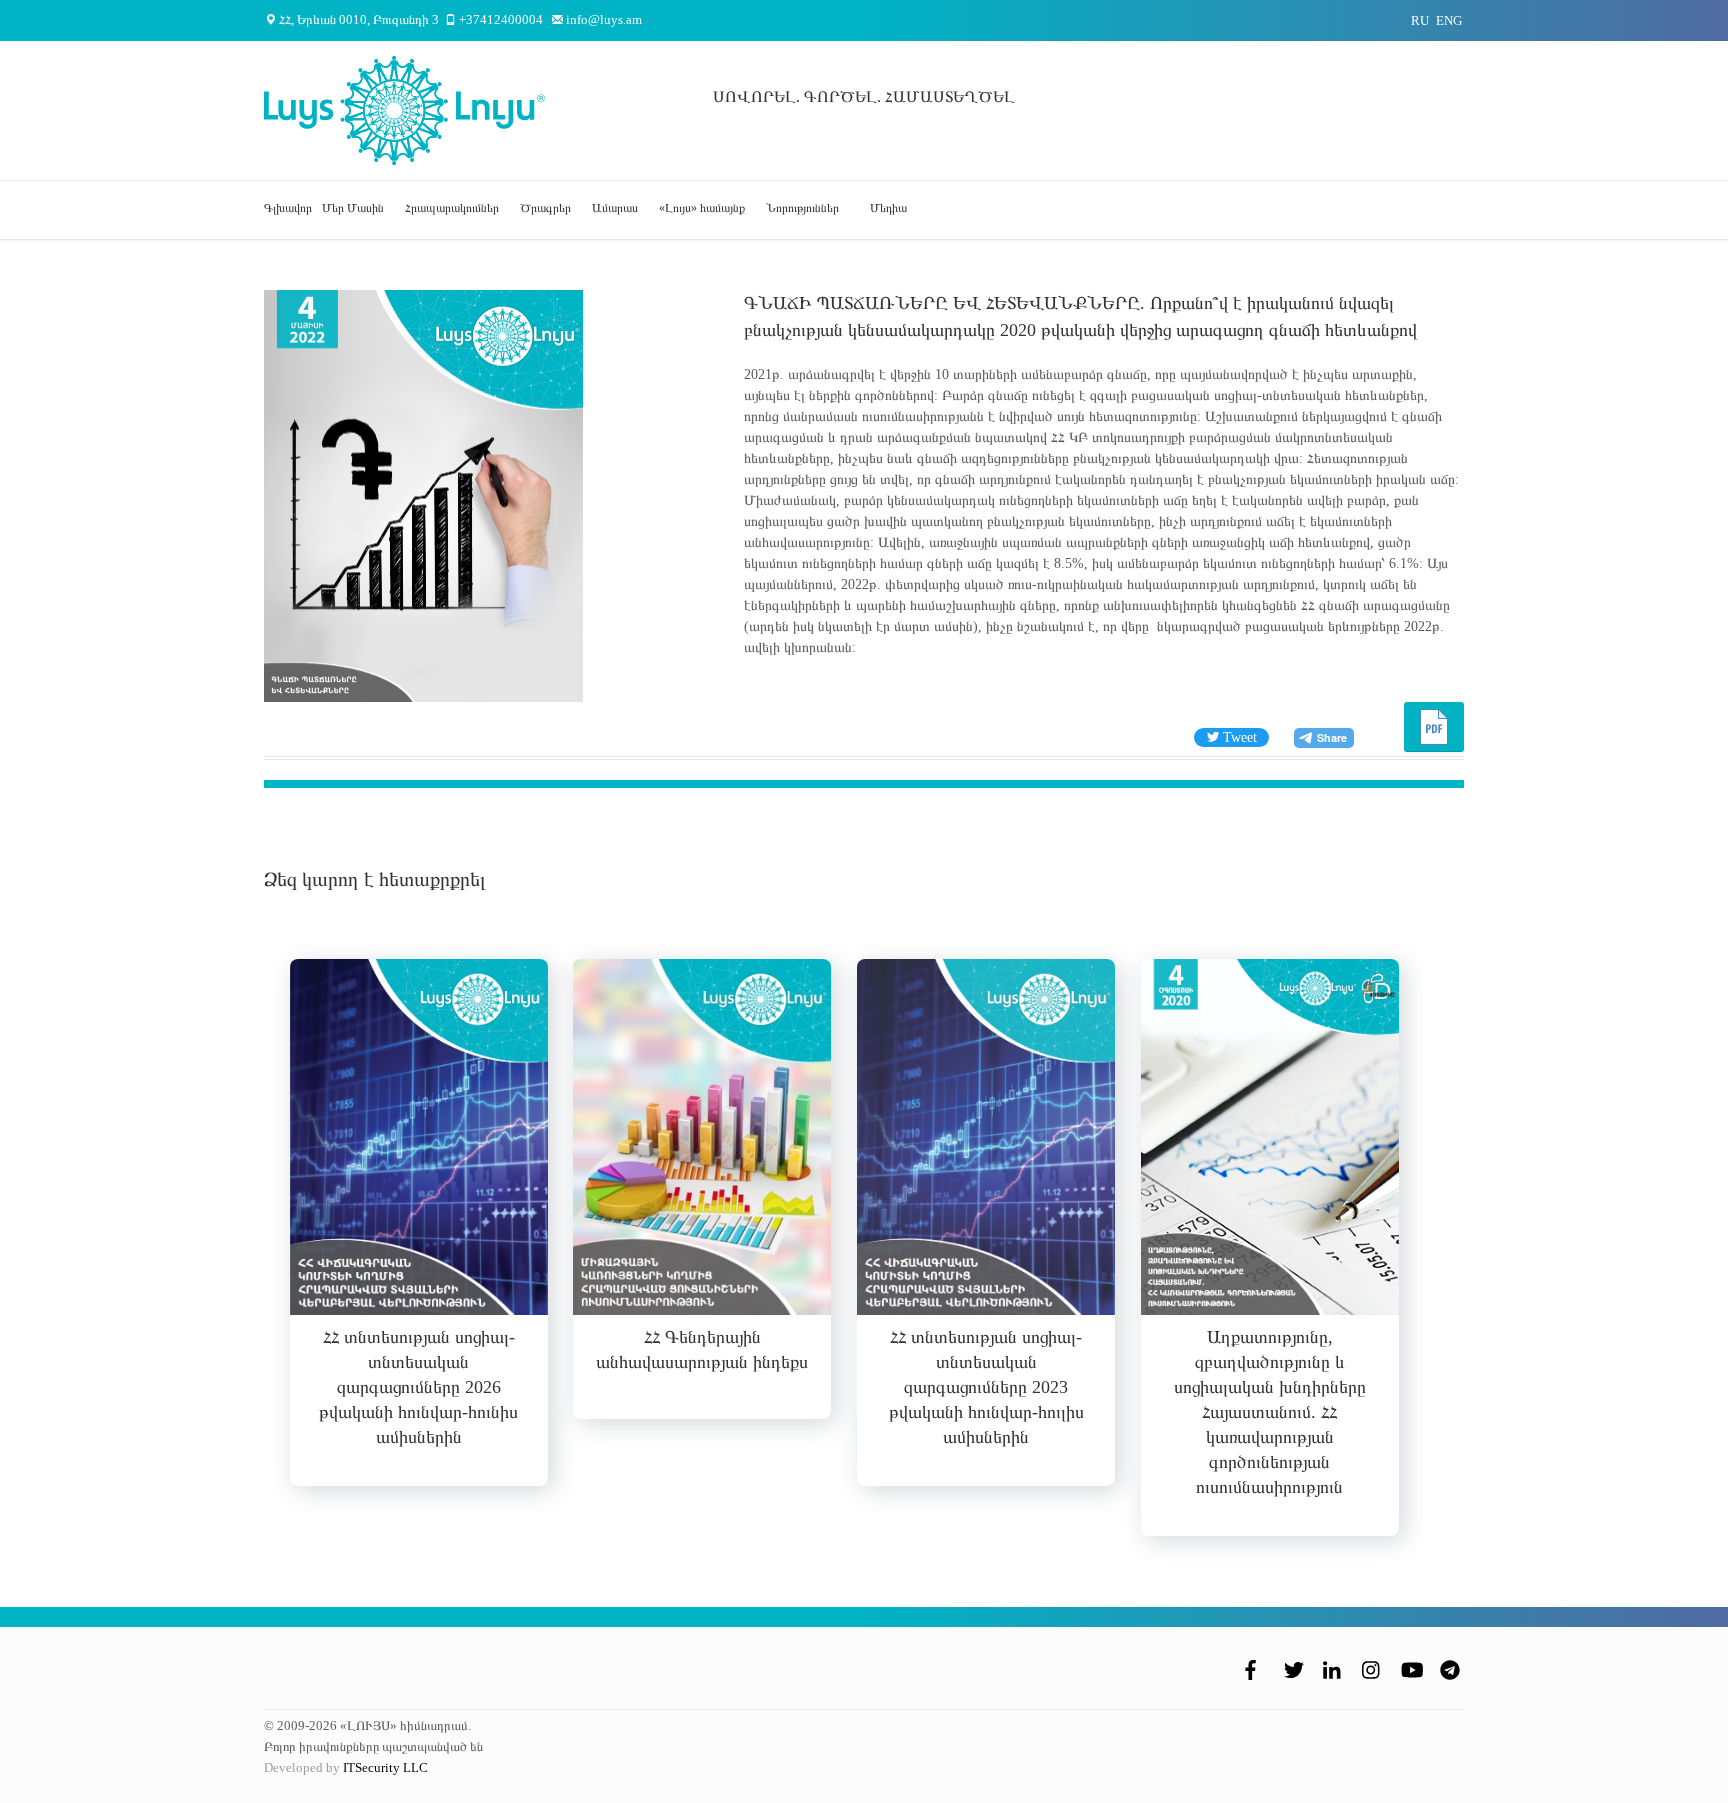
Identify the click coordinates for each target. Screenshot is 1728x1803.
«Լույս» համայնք (702, 208)
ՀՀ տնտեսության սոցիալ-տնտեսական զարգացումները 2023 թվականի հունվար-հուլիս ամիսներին (986, 1387)
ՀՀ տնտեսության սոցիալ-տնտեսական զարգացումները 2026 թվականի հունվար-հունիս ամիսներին (418, 1387)
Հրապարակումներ (452, 208)
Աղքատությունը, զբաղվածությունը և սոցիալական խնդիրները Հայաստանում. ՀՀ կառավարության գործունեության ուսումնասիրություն (1270, 1412)
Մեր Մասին (353, 208)
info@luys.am (604, 19)
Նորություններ (802, 208)
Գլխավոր (288, 208)
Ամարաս (615, 208)
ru (1420, 20)
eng (1449, 20)
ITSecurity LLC (385, 1767)
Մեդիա (888, 208)
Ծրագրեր (545, 208)
